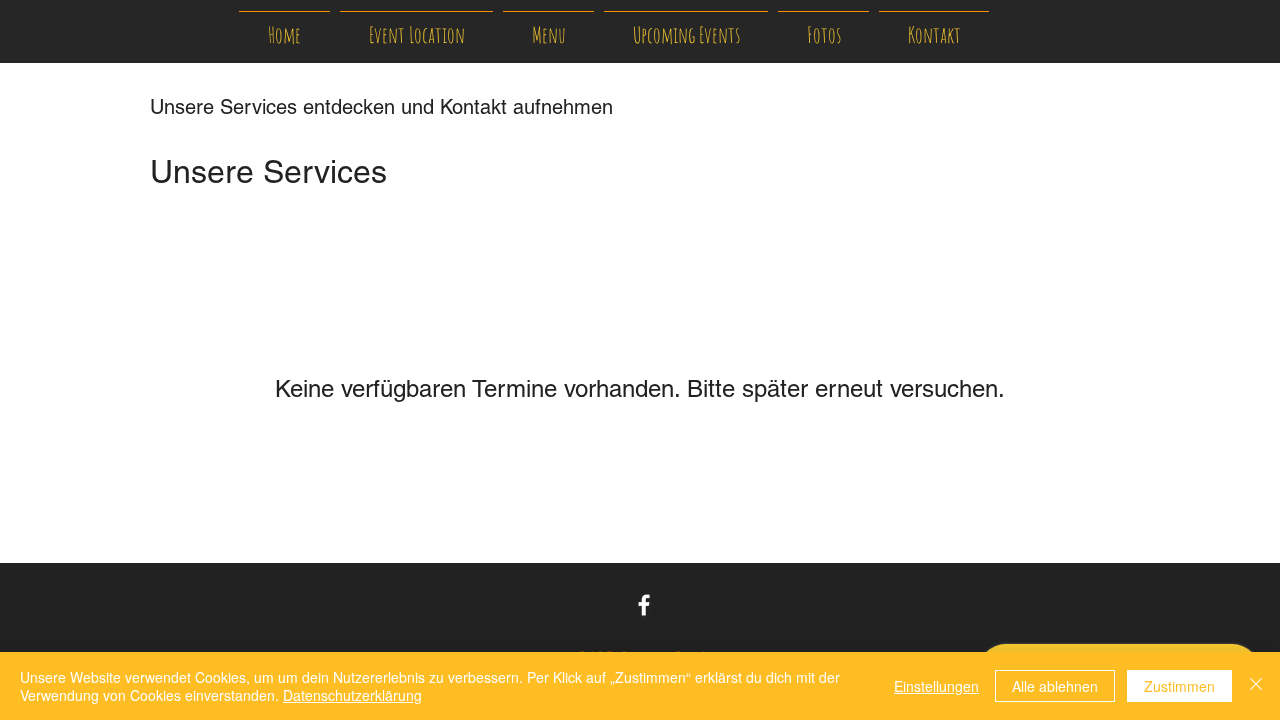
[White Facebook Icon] (644, 605)
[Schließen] (1256, 686)
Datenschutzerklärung (352, 695)
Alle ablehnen (1055, 686)
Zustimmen (1179, 686)
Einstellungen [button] (936, 686)
